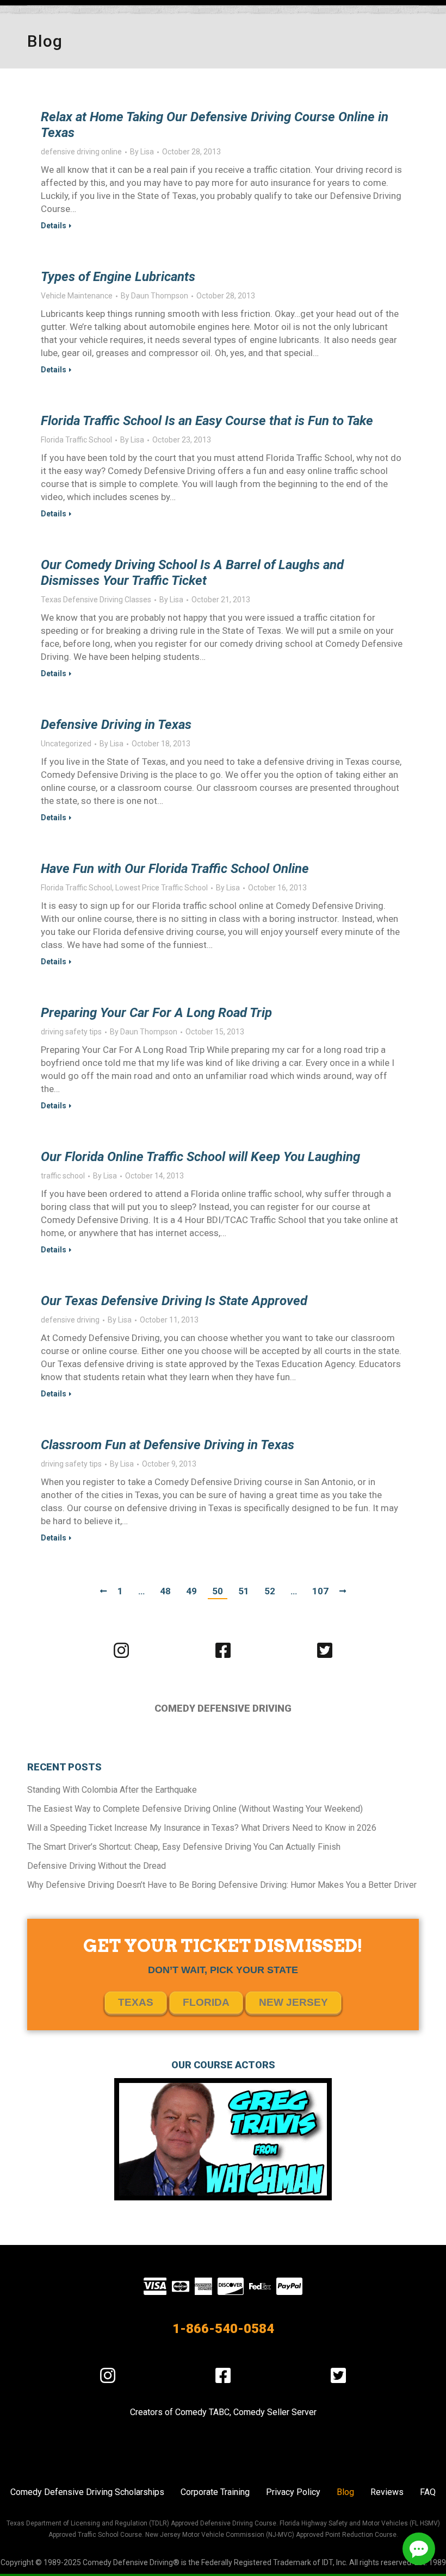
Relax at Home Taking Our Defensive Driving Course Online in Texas (215, 125)
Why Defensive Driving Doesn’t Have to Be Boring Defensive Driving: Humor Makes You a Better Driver (222, 1885)
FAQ (428, 2492)
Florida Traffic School (76, 440)
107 (320, 1591)
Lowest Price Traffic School (162, 888)
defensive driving (70, 1320)
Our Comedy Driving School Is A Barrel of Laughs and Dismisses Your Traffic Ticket (192, 573)
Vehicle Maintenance (77, 296)
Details (54, 226)
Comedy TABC (202, 2412)
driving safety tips (71, 1032)
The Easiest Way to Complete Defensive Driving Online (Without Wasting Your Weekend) (195, 1809)
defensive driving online (81, 152)
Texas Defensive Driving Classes (96, 600)
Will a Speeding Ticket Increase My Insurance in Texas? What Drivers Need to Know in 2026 (202, 1828)
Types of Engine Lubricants (118, 277)
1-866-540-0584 (223, 2329)
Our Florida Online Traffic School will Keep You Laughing (200, 1157)
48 (165, 1591)
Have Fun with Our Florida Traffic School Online (175, 869)
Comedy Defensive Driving (223, 1708)
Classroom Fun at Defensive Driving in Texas (168, 1445)
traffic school (63, 1176)
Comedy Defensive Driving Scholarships (87, 2492)
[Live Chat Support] (419, 2549)
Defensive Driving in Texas (116, 725)
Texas (136, 2002)
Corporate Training (215, 2492)
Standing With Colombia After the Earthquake (112, 1790)
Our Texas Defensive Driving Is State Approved (174, 1301)
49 (191, 1591)
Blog (345, 2492)
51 (244, 1591)
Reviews (387, 2492)
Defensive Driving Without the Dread (97, 1866)
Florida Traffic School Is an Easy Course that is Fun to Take (207, 421)
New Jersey (293, 2002)
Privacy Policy (293, 2492)
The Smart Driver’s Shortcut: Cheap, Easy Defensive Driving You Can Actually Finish (184, 1847)
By (142, 152)
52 (270, 1591)
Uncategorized (66, 744)
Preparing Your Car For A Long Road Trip (156, 1013)
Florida (206, 2002)
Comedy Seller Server (275, 2412)
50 (218, 1591)
